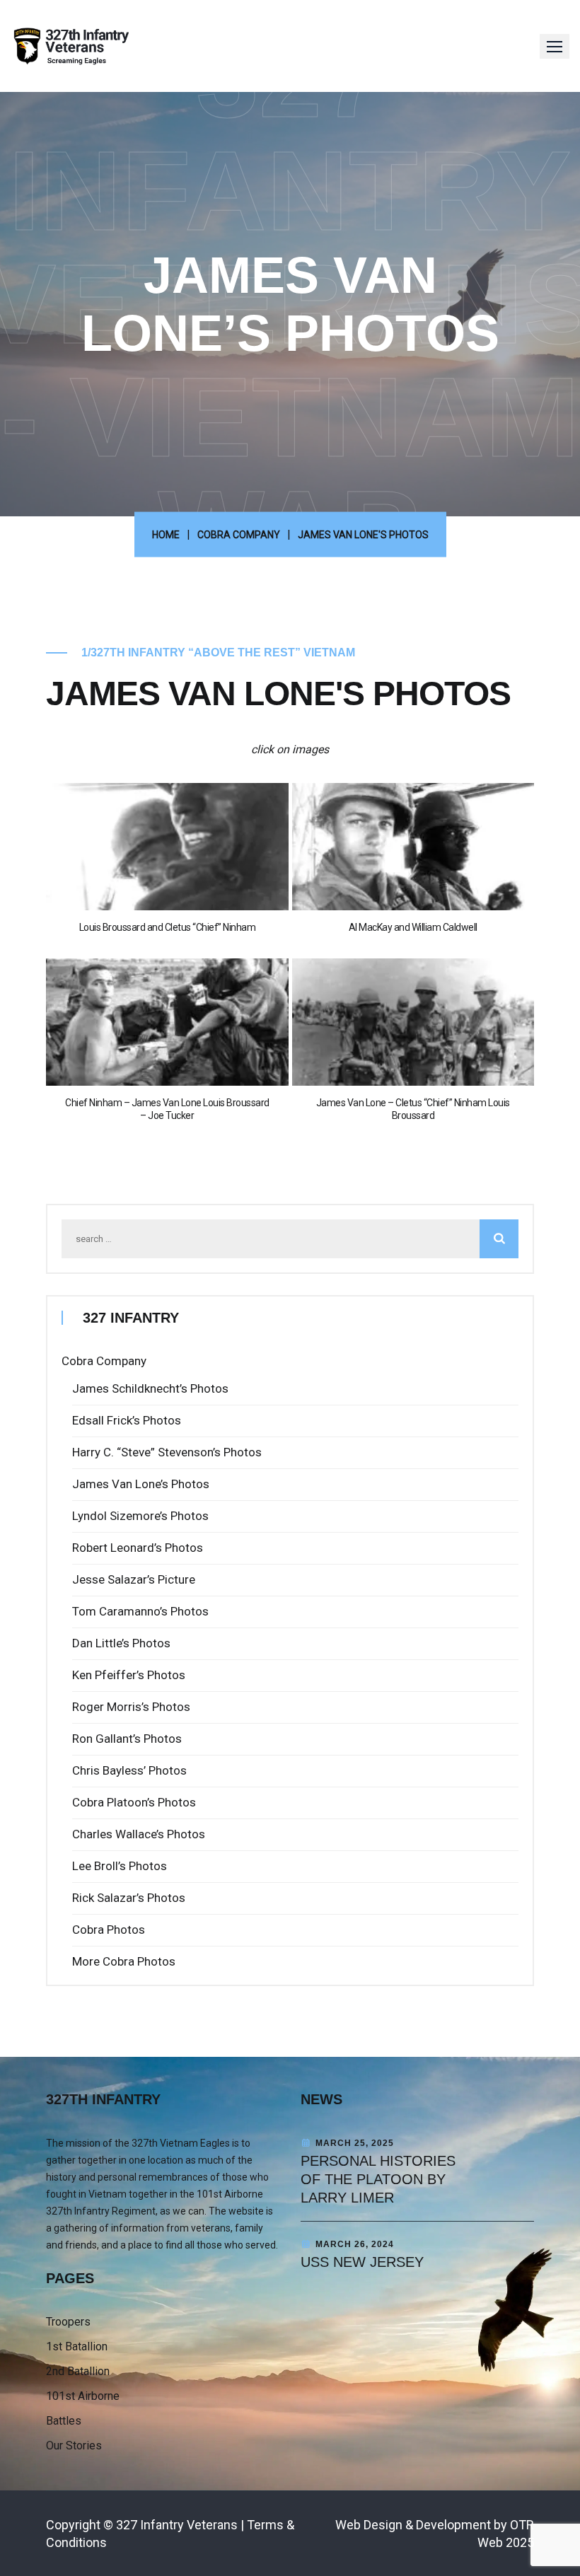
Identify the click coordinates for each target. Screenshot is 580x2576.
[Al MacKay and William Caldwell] (413, 847)
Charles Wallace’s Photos (139, 1834)
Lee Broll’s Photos (120, 1866)
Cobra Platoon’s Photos (134, 1802)
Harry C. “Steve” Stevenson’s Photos (167, 1452)
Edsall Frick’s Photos (127, 1420)
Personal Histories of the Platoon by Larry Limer (378, 2179)
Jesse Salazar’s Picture (134, 1579)
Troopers (68, 2322)
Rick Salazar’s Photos (129, 1898)
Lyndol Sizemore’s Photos (140, 1516)
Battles (64, 2421)
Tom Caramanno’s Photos (140, 1611)
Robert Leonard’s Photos (138, 1548)
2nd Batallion (78, 2371)
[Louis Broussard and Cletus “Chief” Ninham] (167, 847)
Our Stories (74, 2446)
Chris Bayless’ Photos (129, 1770)
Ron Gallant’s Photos (127, 1739)
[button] (555, 46)
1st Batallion (77, 2346)
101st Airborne (83, 2396)
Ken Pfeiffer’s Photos (129, 1675)
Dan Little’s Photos (121, 1643)
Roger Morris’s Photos (131, 1707)
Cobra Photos (109, 1930)
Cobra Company (104, 1361)
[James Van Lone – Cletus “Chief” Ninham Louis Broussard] (413, 1022)
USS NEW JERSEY (362, 2262)
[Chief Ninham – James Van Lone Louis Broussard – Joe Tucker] (167, 1022)
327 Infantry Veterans (177, 2525)
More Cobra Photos (124, 1961)
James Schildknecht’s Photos (150, 1388)
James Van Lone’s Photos (141, 1484)
